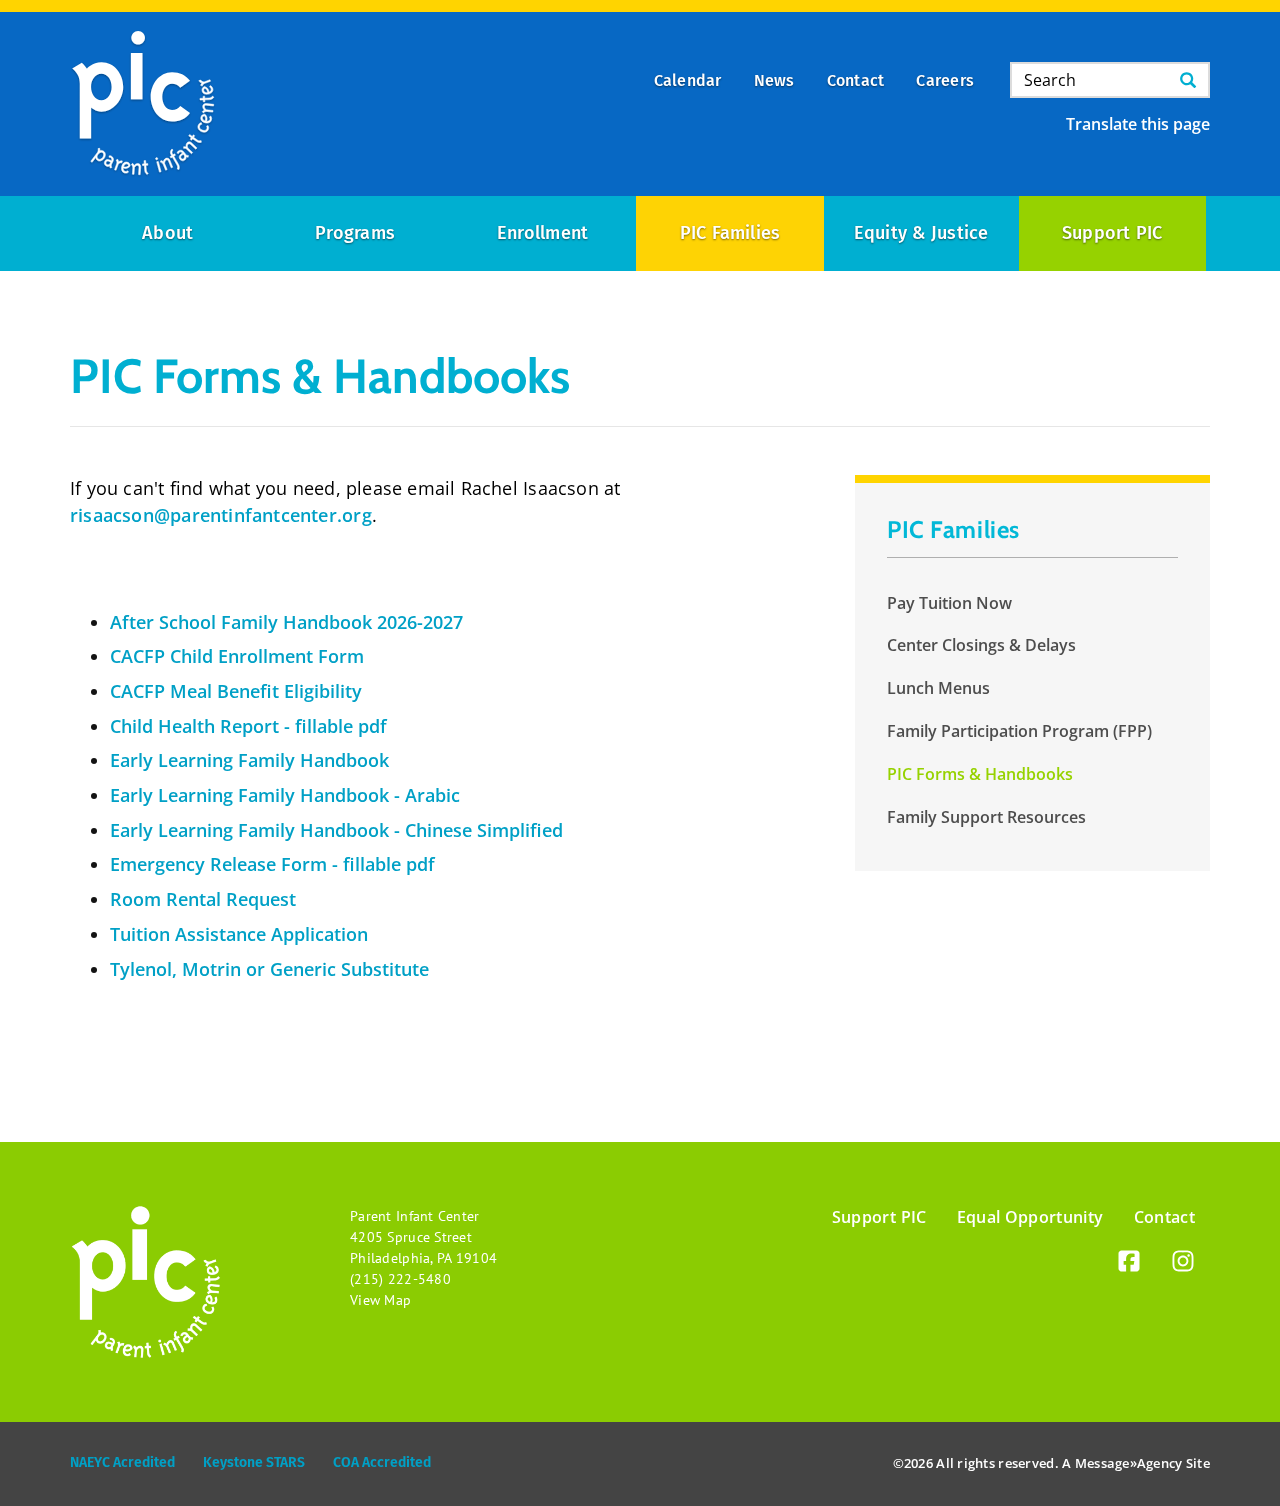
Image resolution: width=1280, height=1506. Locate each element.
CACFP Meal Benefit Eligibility (236, 691)
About (167, 233)
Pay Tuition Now (949, 603)
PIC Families (730, 233)
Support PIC (1112, 233)
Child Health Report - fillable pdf (248, 726)
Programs (355, 233)
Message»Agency (1129, 1463)
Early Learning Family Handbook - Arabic (285, 795)
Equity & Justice (921, 233)
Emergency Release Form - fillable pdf (272, 864)
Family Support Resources (986, 817)
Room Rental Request (203, 899)
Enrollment (542, 233)
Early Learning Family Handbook (249, 760)
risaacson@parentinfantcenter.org (221, 515)
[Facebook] (1129, 1264)
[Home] (143, 104)
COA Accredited (382, 1462)
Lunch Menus (938, 688)
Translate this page (1138, 124)
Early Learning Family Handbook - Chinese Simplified (336, 830)
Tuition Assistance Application (239, 934)
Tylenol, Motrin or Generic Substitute (269, 969)
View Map (380, 1300)
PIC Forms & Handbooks (980, 774)
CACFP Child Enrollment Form (237, 656)
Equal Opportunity (1030, 1217)
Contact (1164, 1217)
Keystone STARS (254, 1462)
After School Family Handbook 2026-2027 (286, 622)
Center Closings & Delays (981, 645)
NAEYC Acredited (122, 1462)
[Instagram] (1183, 1264)
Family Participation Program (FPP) (1019, 731)
